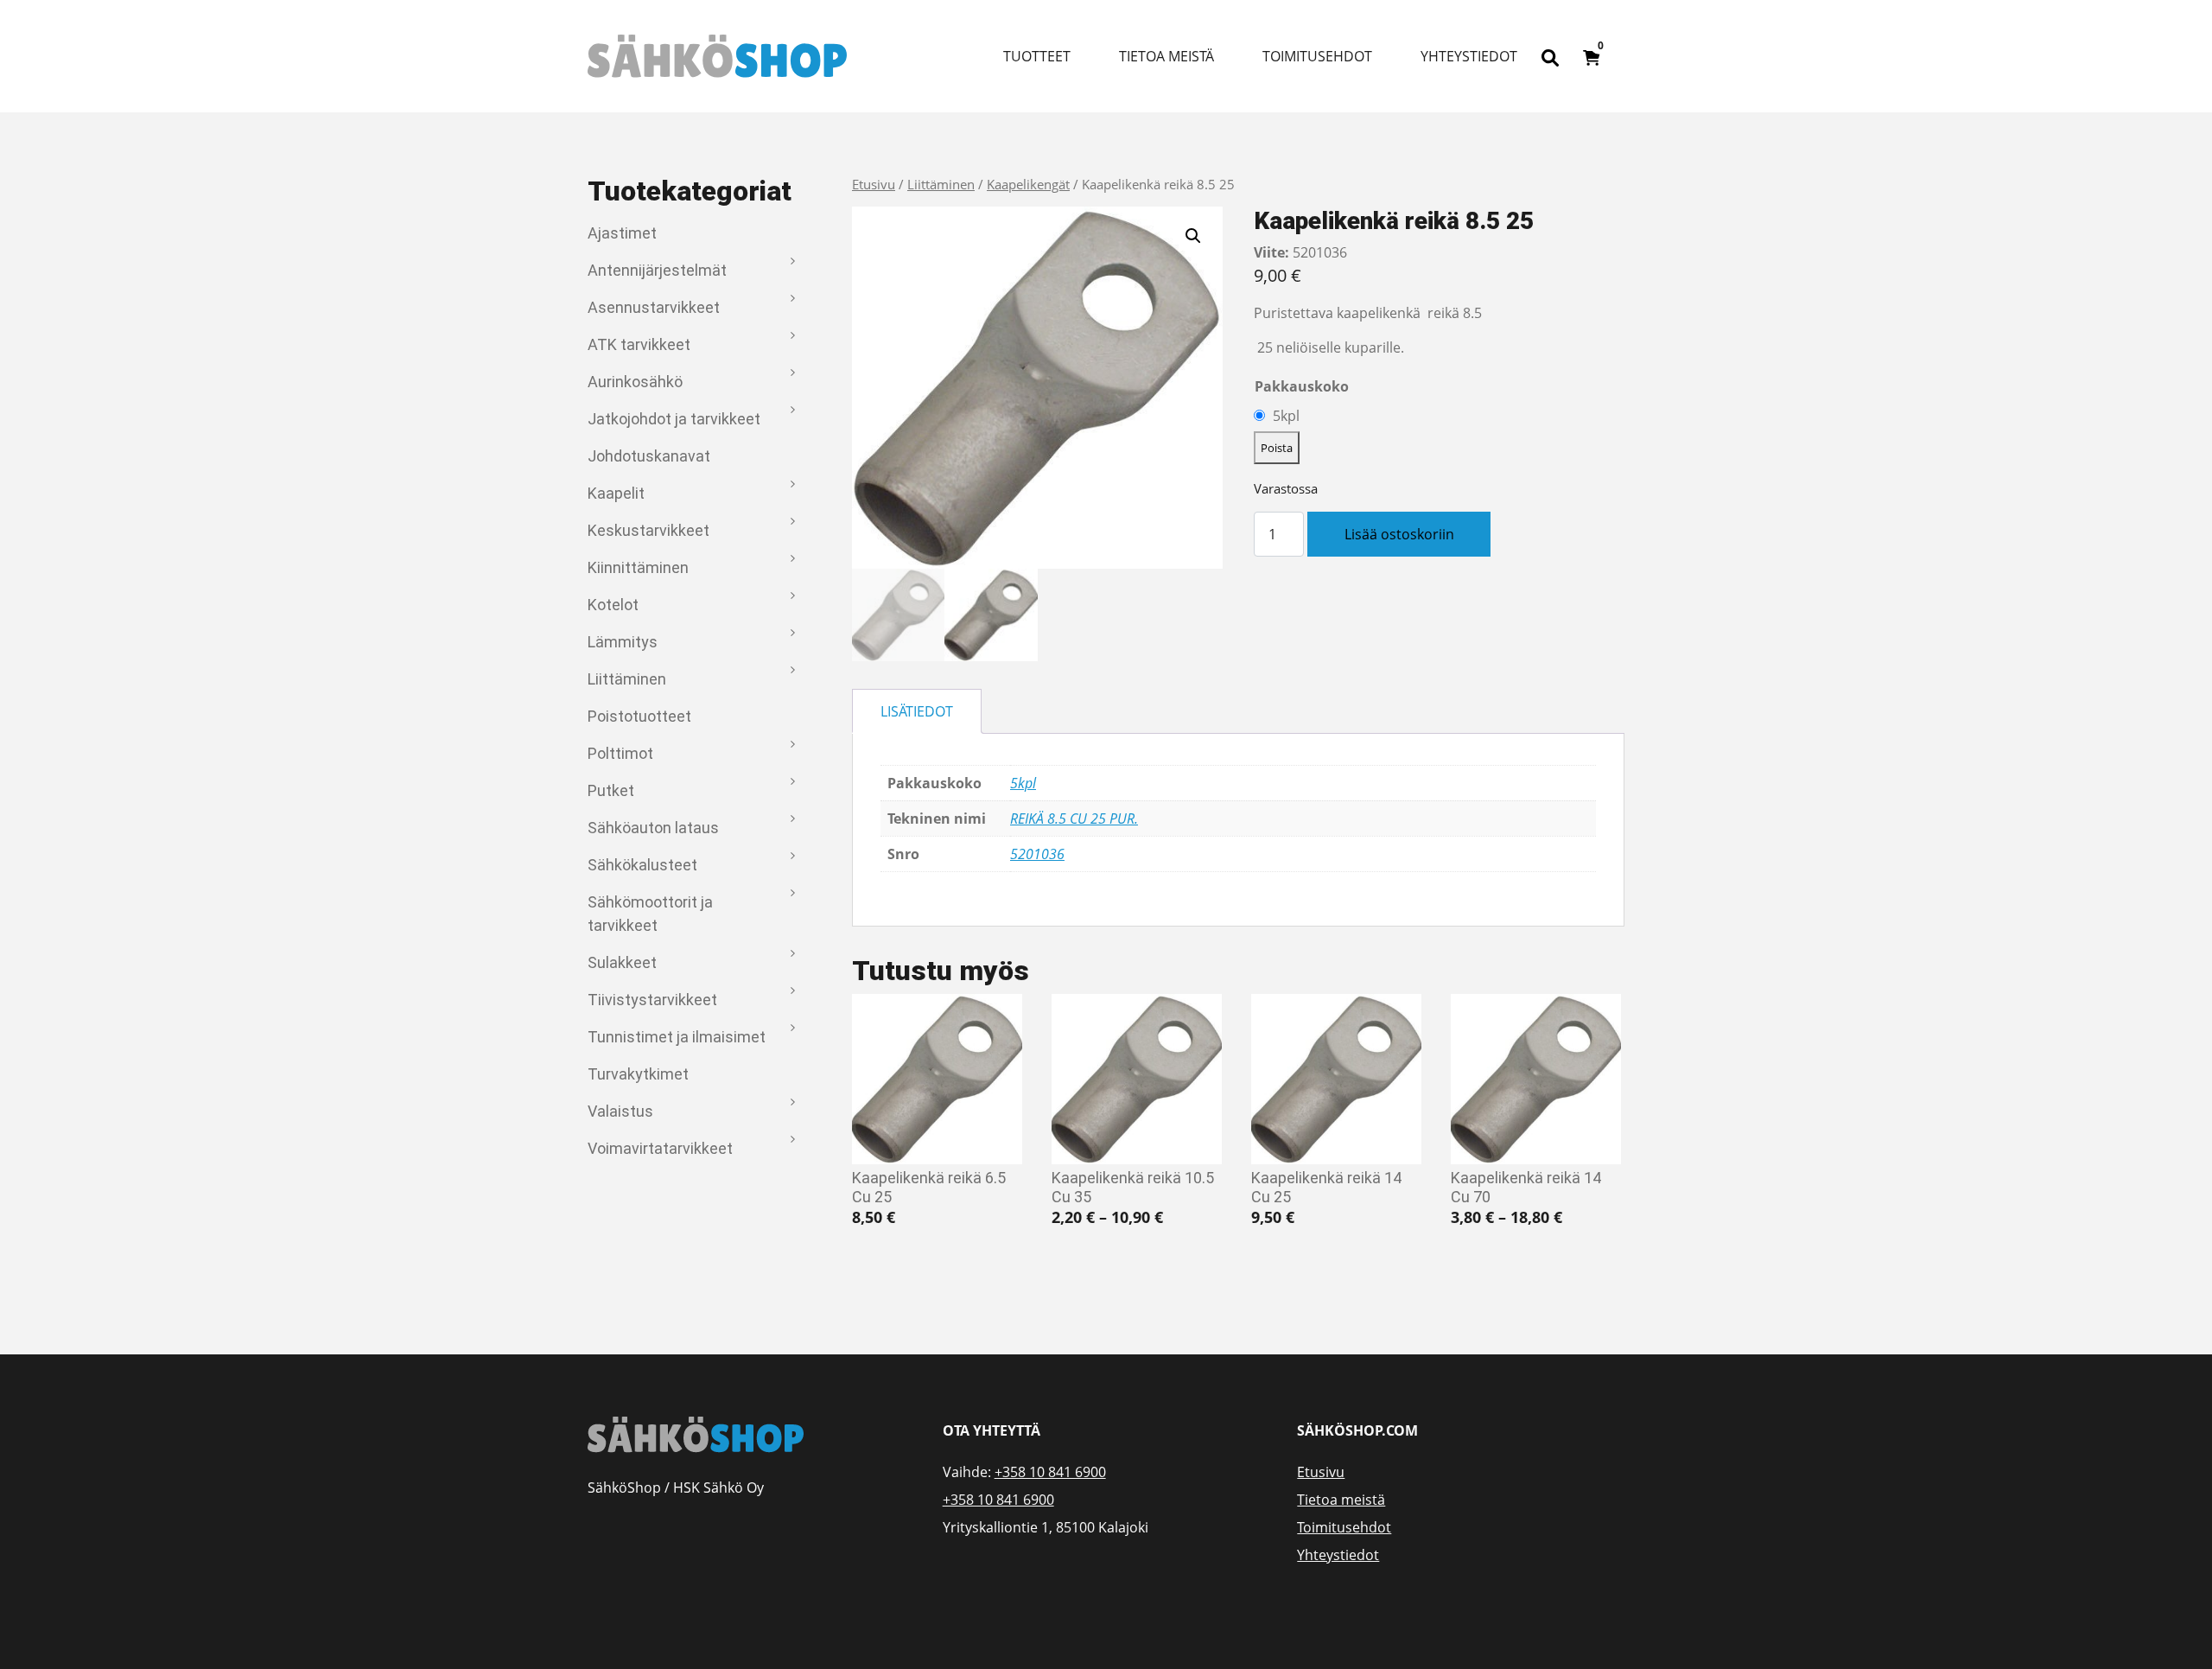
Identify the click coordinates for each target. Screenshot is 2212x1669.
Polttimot (620, 753)
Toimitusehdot (1317, 56)
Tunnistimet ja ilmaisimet (677, 1037)
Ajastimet (622, 233)
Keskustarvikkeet (648, 530)
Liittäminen (627, 679)
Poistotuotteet (639, 716)
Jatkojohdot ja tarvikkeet (674, 419)
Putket (611, 790)
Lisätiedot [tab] (917, 711)
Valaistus (620, 1111)
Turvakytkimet (638, 1074)
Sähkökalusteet (642, 865)
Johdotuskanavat (649, 456)
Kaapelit (616, 493)
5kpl (1286, 416)
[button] (1193, 236)
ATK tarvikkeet (639, 344)
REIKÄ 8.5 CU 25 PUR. (1074, 819)
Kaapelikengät (1028, 184)
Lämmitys (623, 642)
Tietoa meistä (1166, 56)
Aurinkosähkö (635, 382)
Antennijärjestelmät (657, 270)
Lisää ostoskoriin (1399, 534)
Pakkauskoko (1302, 386)
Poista (1277, 448)
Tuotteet (1037, 56)
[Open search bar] (1550, 56)
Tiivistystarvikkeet (652, 1000)
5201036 (1037, 854)
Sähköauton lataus (653, 828)
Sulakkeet (622, 962)
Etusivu (874, 184)
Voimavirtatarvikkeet (660, 1148)
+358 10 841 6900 (1050, 1472)
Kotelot (613, 605)
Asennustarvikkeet (654, 307)
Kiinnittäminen (638, 567)
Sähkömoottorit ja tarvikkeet (650, 914)
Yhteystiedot (1469, 56)
